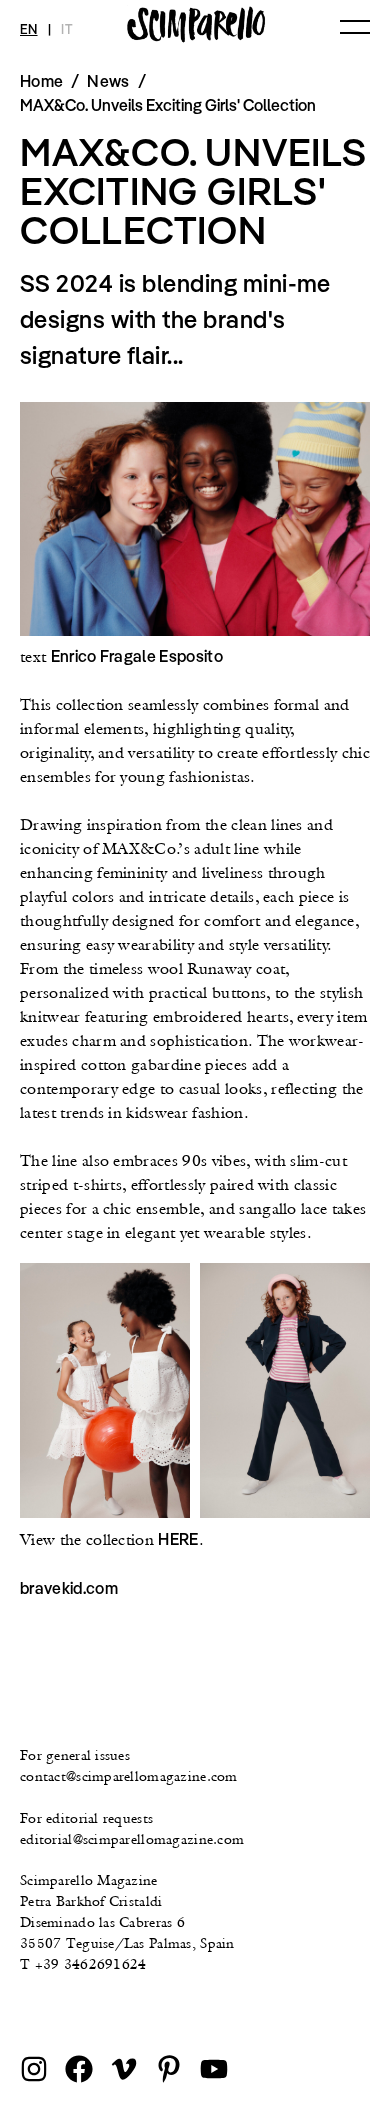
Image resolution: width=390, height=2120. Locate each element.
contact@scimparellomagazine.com (129, 1776)
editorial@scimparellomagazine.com (132, 1839)
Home (41, 81)
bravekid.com (69, 1588)
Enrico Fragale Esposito (137, 656)
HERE (178, 1539)
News (108, 81)
